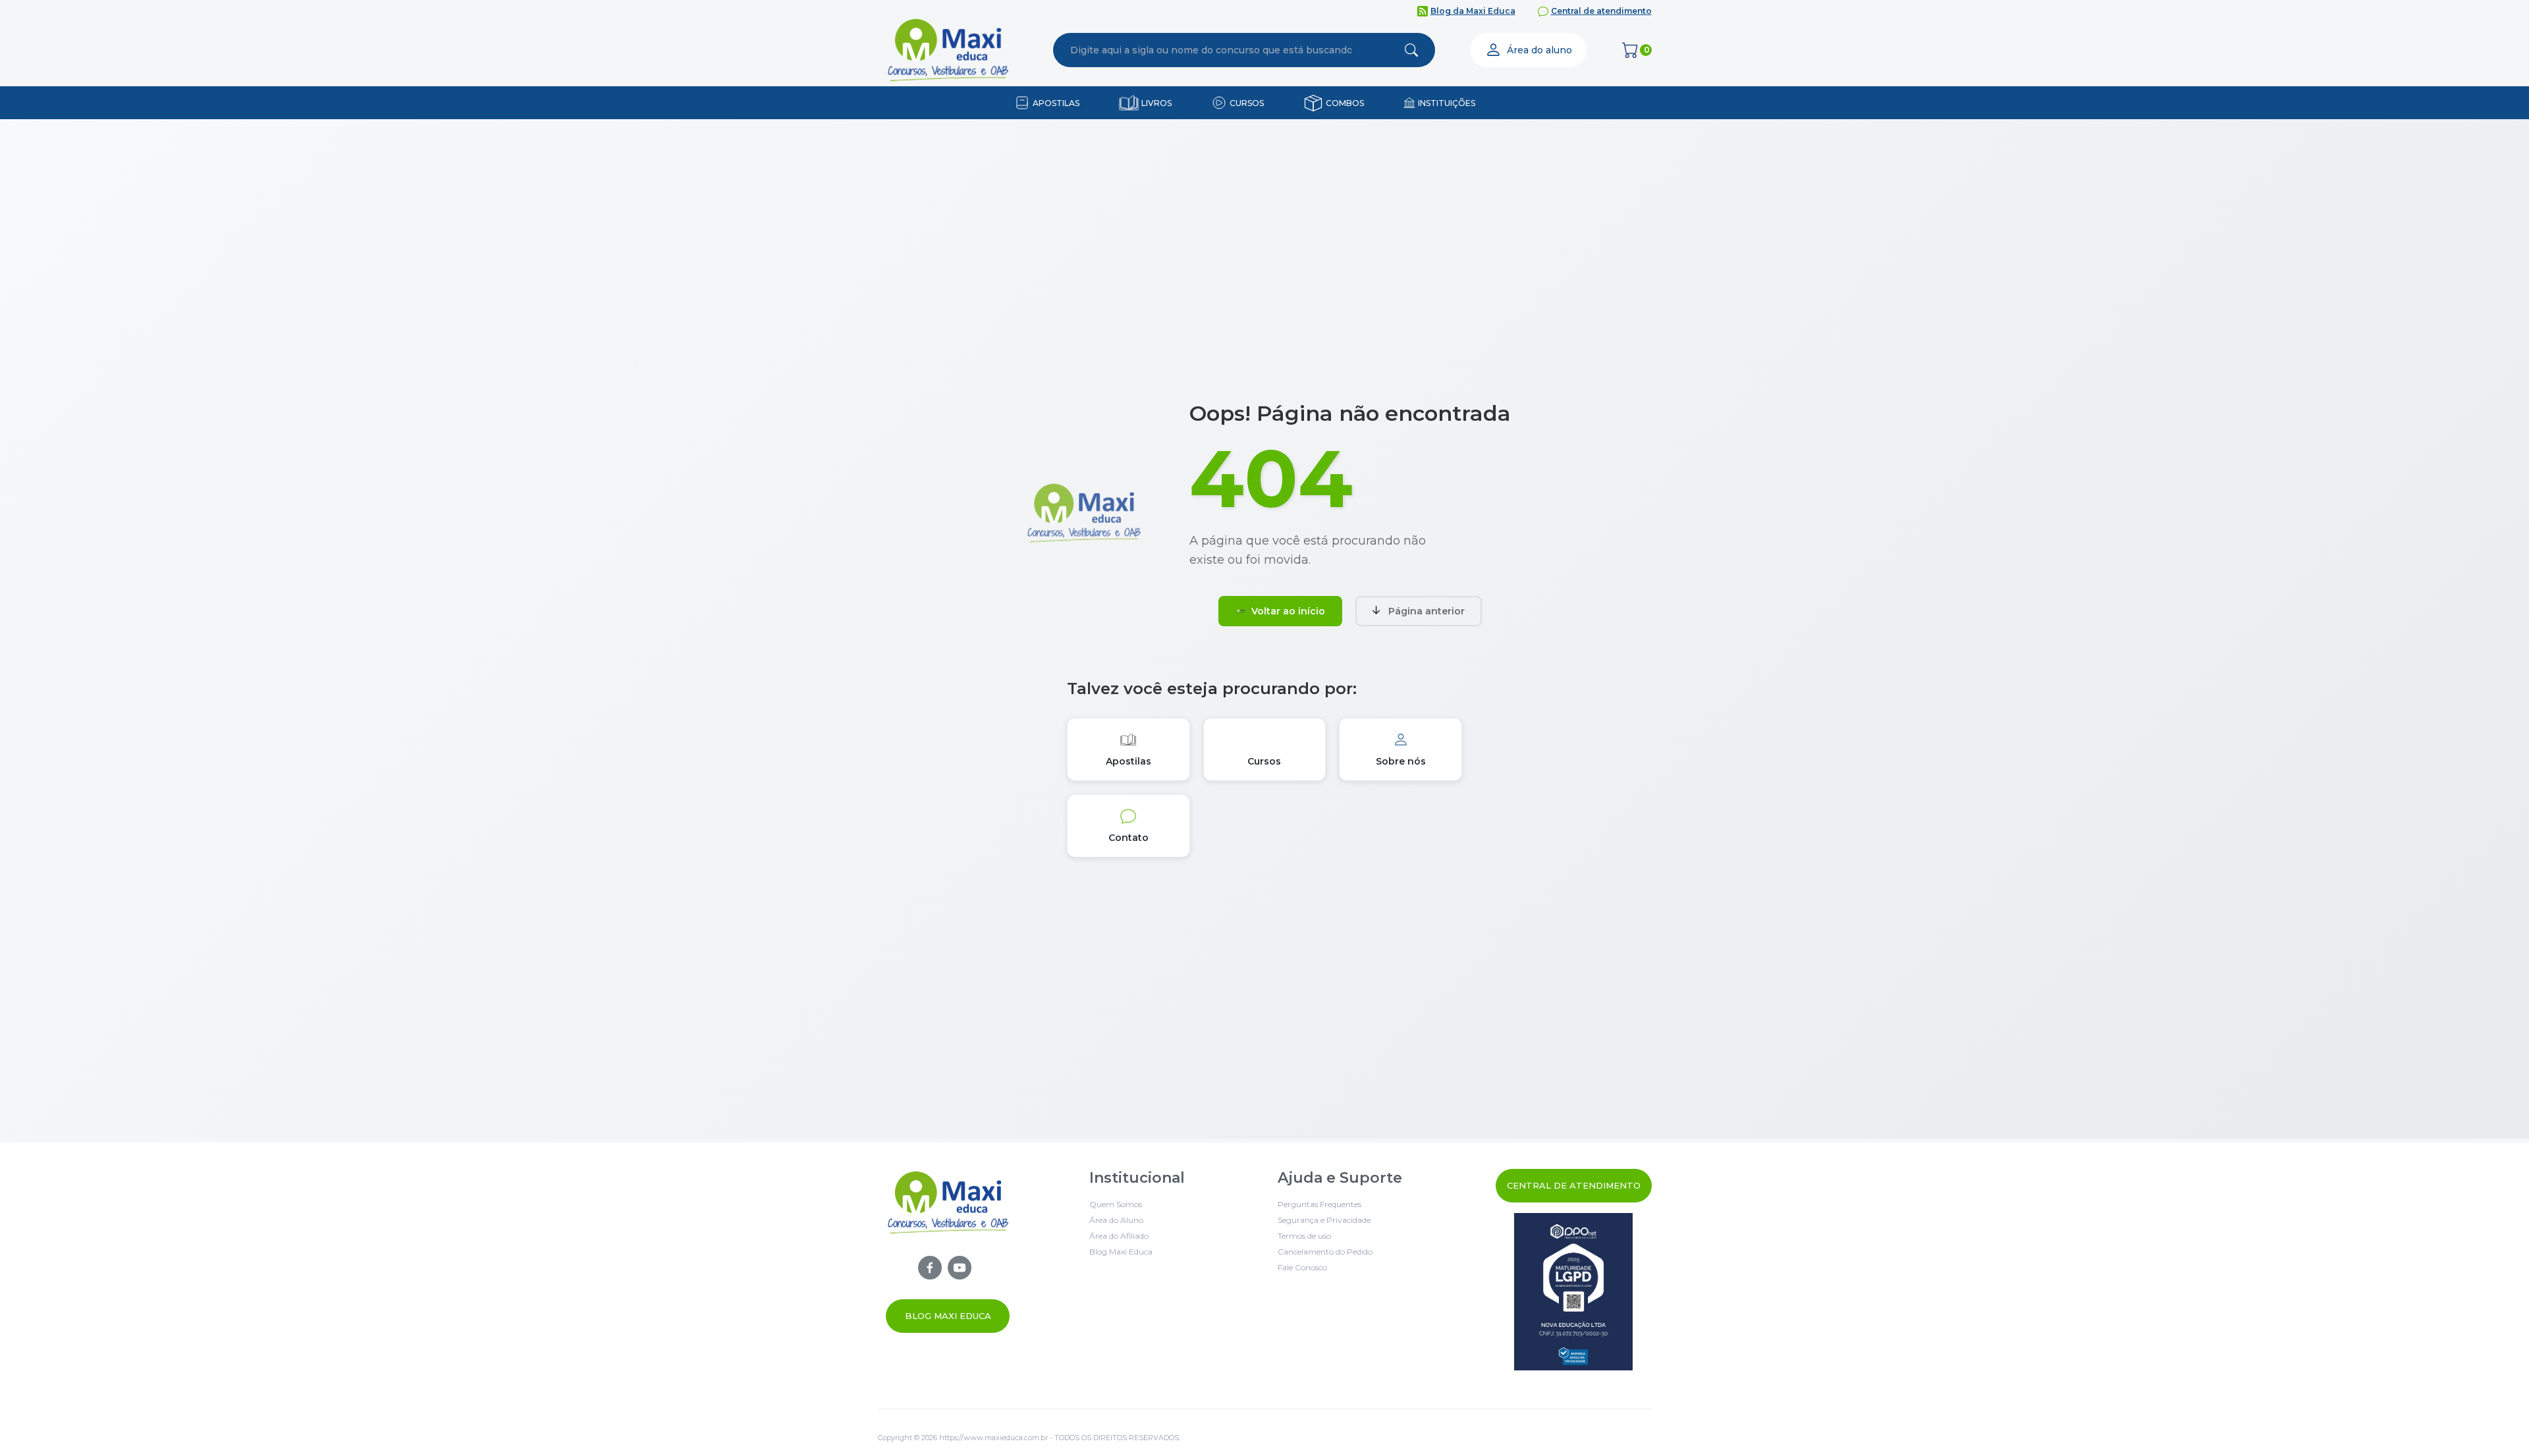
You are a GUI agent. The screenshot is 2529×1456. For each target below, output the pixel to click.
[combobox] (1211, 50)
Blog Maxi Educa (948, 1316)
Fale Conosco (1302, 1267)
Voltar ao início (1288, 611)
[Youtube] (960, 1268)
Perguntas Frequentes (1319, 1204)
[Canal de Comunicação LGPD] (1574, 1292)
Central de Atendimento (1574, 1185)
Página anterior (1427, 611)
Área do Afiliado (1119, 1236)
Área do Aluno (1116, 1220)
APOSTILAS (1056, 103)
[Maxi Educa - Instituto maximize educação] (948, 1252)
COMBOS (1345, 103)
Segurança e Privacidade (1324, 1220)
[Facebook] (930, 1268)
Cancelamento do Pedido (1325, 1252)
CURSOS (1247, 103)
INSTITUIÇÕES (1447, 103)
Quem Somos (1116, 1204)
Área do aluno (1539, 50)
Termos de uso (1304, 1236)
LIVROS (1156, 103)
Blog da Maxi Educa (1473, 11)
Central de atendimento (1601, 11)
